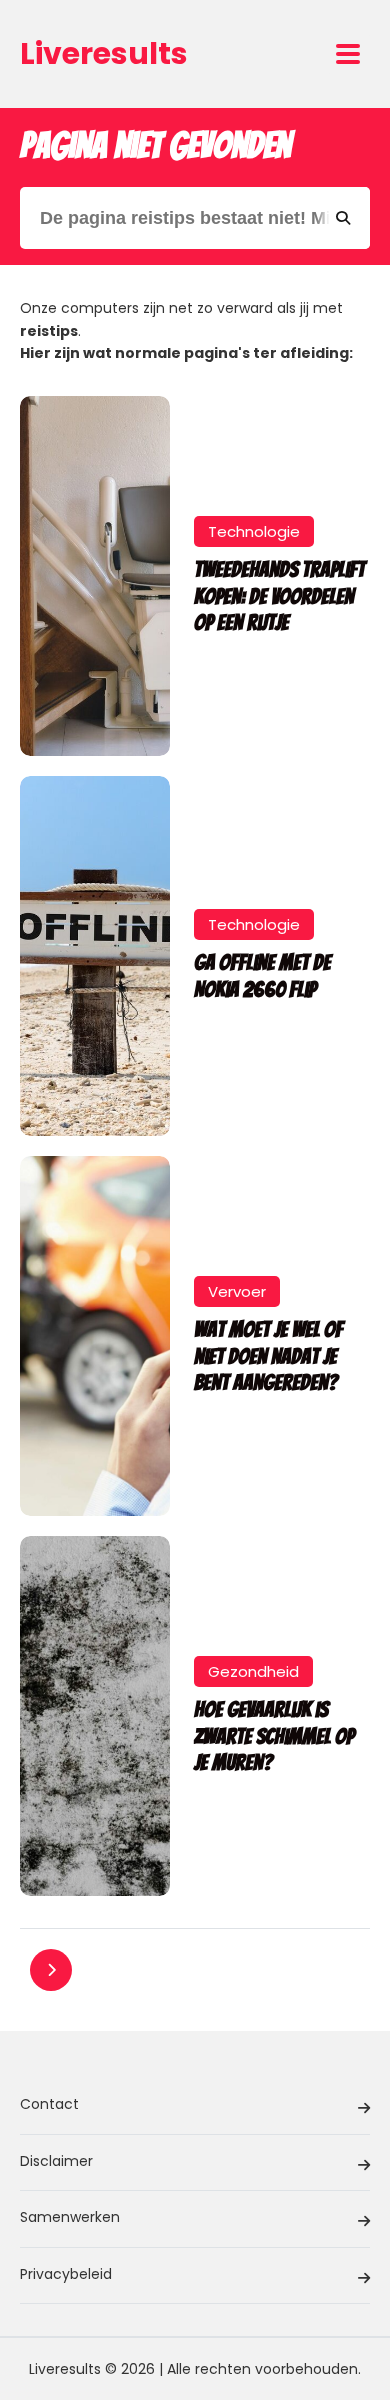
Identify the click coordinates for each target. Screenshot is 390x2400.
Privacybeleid (66, 2274)
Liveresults (104, 53)
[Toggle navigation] (348, 54)
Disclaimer (56, 2161)
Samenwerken (70, 2217)
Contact (49, 2104)
